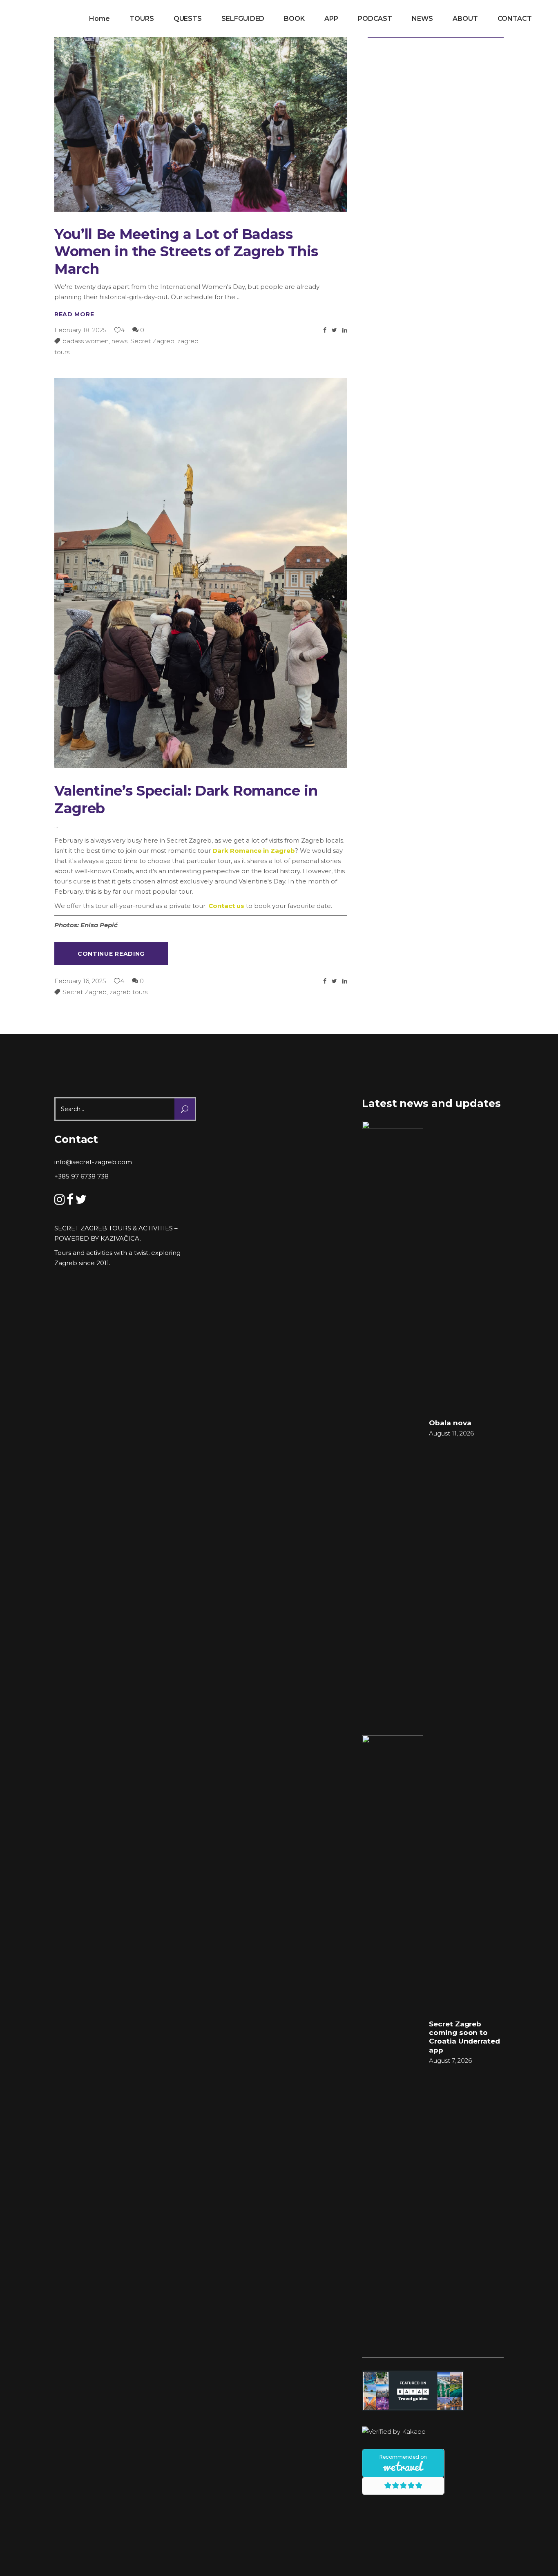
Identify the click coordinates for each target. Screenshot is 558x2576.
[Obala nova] (393, 1427)
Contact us (226, 906)
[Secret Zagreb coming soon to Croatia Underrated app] (393, 2042)
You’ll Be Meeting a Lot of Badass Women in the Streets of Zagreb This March (186, 252)
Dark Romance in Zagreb (254, 851)
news (119, 341)
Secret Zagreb (152, 341)
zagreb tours (128, 992)
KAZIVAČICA (120, 1238)
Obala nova (450, 1423)
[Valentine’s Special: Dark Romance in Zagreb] (201, 573)
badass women (86, 341)
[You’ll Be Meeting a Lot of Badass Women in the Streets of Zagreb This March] (201, 114)
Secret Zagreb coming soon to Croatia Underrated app (464, 2037)
